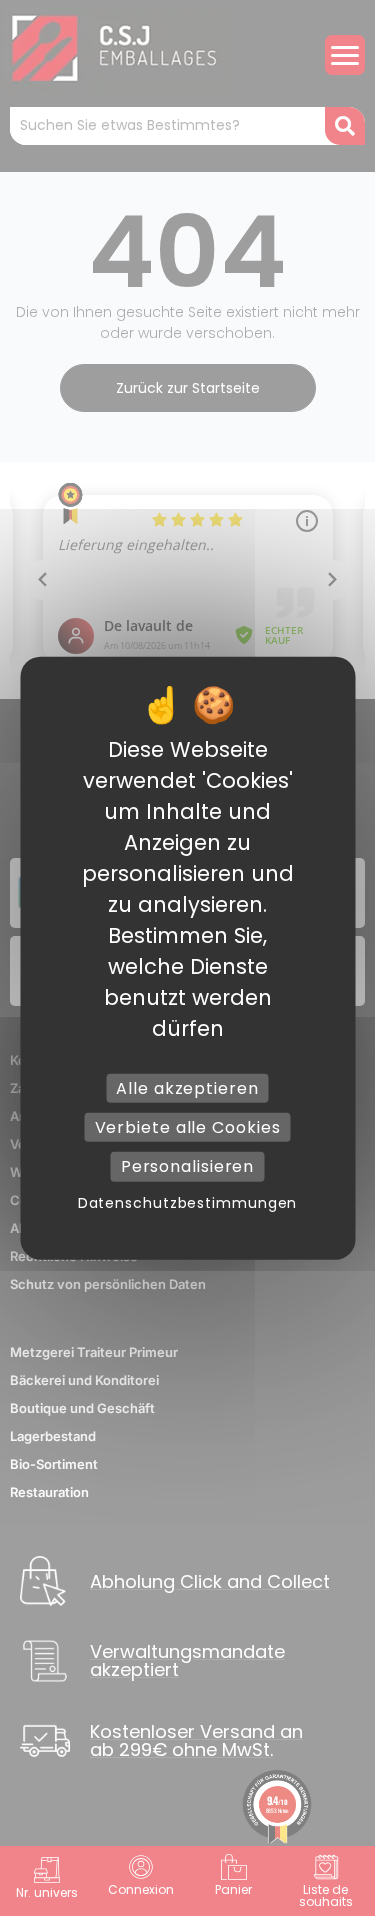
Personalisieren (188, 1166)
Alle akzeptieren (187, 1088)
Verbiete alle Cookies (188, 1127)
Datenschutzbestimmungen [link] (188, 1202)
